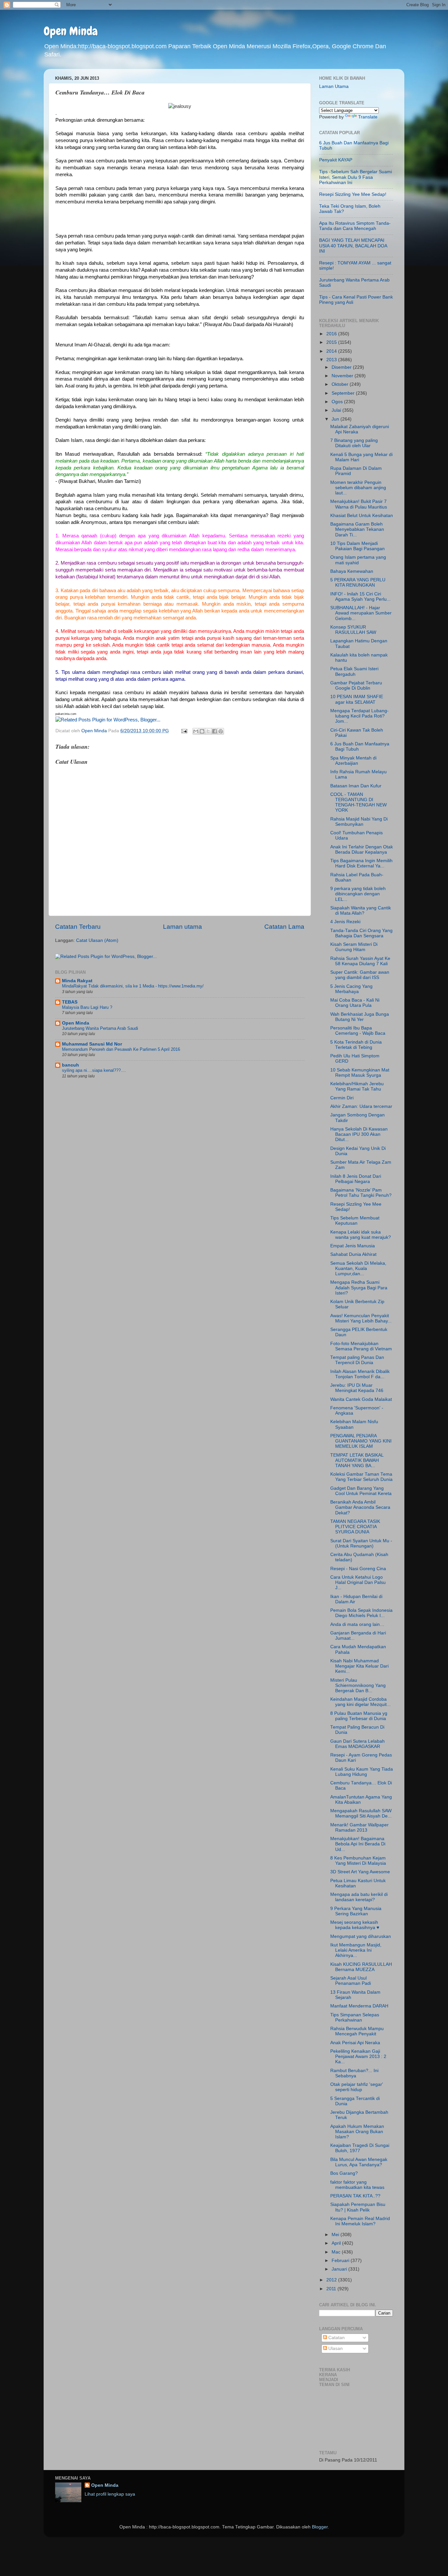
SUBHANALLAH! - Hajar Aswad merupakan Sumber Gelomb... (361, 613)
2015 (332, 342)
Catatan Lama (284, 927)
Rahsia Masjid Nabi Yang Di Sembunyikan (359, 822)
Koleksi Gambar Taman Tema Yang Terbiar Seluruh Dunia (361, 1477)
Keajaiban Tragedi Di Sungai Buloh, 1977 (360, 2148)
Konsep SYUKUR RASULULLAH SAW (353, 630)
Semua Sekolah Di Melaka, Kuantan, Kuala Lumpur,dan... (358, 1268)
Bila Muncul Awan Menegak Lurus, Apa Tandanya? (359, 2162)
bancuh (71, 1065)
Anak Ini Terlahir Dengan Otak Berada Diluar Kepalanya (362, 850)
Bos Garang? (344, 2173)
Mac (337, 2252)
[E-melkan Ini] (196, 731)
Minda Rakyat (77, 981)
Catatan (336, 2338)
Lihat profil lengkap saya (110, 2494)
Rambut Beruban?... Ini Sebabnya (354, 2073)
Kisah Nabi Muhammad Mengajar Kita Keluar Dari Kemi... (359, 1666)
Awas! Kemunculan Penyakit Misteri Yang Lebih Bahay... (361, 1318)
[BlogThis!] (202, 731)
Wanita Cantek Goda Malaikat (361, 1399)
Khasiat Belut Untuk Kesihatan (362, 516)
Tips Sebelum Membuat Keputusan (355, 1221)
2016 (332, 334)
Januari (340, 2269)
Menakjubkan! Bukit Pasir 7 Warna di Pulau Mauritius (359, 504)
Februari (341, 2261)
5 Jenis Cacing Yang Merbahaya (351, 989)
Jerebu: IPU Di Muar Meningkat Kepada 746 (357, 1388)
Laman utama (183, 927)
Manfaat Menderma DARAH (359, 2006)
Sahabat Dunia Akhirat (353, 1254)
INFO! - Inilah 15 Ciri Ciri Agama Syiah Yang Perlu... (360, 597)
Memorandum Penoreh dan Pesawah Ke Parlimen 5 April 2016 (121, 1049)
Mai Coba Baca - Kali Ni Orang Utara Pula (355, 1003)
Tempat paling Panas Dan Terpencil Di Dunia (357, 1360)
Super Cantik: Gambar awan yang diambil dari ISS (360, 975)
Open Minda (71, 31)
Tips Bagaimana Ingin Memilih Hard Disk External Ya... (361, 863)
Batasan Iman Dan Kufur (356, 786)
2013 (332, 360)
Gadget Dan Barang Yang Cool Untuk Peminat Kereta (361, 1491)
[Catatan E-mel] (184, 731)
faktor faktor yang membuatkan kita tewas (357, 2185)
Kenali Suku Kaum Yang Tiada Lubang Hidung (362, 1772)
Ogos (338, 402)
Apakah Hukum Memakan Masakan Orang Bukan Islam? (357, 2132)
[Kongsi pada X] (208, 731)
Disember (342, 367)
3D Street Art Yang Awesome (360, 1872)
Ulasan (335, 2348)
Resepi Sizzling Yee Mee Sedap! (353, 194)
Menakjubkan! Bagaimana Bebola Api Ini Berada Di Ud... (358, 1844)
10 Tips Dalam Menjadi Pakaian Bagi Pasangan (357, 546)
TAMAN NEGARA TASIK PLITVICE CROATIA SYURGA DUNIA (355, 1527)
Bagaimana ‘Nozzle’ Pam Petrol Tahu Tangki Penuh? (361, 1193)
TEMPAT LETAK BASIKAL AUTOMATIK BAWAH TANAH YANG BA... (357, 1460)
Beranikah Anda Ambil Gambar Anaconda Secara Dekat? (360, 1507)
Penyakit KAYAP (336, 160)
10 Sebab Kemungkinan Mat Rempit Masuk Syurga (360, 1073)
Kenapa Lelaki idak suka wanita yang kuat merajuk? (361, 1235)
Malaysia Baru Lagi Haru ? (87, 1007)
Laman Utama (334, 86)
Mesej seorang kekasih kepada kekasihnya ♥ (355, 1925)
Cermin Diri (342, 1098)
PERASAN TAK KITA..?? (355, 2196)
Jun (336, 419)
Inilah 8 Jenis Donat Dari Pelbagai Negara (356, 1179)
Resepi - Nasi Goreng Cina (358, 1569)
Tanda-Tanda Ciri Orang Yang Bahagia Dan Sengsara (361, 933)
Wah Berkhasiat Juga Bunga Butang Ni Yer (360, 1017)
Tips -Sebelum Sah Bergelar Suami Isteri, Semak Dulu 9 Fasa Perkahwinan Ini (356, 177)
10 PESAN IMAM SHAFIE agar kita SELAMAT (357, 699)
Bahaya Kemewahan (352, 571)
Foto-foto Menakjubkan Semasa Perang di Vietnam (361, 1346)
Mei (336, 2235)
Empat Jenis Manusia (353, 1246)
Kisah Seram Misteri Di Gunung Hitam (354, 947)
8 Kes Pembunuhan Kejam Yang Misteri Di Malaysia (358, 1861)
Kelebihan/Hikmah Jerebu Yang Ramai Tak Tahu (357, 1086)
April (337, 2243)
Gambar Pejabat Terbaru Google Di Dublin (356, 686)
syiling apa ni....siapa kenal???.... (94, 1070)
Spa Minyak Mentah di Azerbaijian (353, 761)
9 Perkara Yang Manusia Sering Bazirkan (356, 1911)
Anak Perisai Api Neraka (355, 2043)
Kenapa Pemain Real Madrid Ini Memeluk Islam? (360, 2221)
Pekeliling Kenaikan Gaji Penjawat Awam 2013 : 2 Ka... (358, 2057)
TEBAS (70, 1002)
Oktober (341, 384)
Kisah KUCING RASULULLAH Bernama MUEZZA (361, 1967)
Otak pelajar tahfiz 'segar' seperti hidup (357, 2087)
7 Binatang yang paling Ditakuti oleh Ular (354, 443)
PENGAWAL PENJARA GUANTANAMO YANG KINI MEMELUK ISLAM (361, 1441)
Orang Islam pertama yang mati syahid (358, 560)
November (343, 376)
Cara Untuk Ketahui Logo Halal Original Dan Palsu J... (358, 1582)
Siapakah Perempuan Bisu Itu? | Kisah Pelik (358, 2207)
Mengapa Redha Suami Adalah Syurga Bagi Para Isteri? (359, 1288)
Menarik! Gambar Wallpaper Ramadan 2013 (359, 1828)
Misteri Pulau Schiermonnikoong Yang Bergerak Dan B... (358, 1685)
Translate (368, 117)
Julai (337, 410)
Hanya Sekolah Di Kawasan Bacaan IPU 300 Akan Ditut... (359, 1134)
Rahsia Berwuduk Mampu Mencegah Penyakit (357, 2031)
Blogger (320, 2527)
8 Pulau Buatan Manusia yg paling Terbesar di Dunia (359, 1716)
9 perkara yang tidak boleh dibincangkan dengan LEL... (358, 894)
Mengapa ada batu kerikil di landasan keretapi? (359, 1897)
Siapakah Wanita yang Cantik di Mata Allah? (361, 911)
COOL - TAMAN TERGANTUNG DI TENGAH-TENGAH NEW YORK (358, 802)
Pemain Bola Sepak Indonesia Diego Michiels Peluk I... (361, 1613)
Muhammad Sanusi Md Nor (92, 1044)
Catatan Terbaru (78, 927)
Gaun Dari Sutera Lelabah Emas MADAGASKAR (357, 1744)
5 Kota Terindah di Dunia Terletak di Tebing (356, 1045)
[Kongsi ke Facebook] (214, 731)
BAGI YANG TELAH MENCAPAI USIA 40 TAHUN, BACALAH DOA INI (353, 246)
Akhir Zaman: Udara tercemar (361, 1106)
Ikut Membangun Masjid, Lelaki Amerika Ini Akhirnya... (356, 1950)
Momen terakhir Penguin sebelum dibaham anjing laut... (358, 488)
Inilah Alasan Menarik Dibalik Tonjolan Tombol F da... (360, 1374)
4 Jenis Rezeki (345, 922)
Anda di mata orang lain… (357, 1624)
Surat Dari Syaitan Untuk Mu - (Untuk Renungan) (361, 1543)
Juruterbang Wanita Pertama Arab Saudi (100, 1028)
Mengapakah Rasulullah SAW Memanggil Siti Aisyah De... (361, 1813)
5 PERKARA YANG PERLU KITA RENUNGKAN (358, 582)
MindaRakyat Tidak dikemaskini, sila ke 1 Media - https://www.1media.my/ (133, 986)
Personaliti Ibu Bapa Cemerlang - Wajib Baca (358, 1031)
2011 (332, 2289)
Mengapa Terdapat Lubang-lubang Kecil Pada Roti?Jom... (359, 716)
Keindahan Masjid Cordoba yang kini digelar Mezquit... (360, 1702)
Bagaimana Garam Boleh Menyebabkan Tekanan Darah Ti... (357, 529)
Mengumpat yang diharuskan (361, 1936)
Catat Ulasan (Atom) (97, 940)
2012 (332, 2280)
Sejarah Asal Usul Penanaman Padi (351, 1981)
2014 (332, 351)
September (344, 393)
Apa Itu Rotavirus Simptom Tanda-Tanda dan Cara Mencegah (355, 226)
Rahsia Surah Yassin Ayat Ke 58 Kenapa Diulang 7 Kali (360, 961)
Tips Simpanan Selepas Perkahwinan (355, 2017)
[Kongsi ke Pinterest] (221, 731)
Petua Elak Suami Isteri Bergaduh (354, 671)
